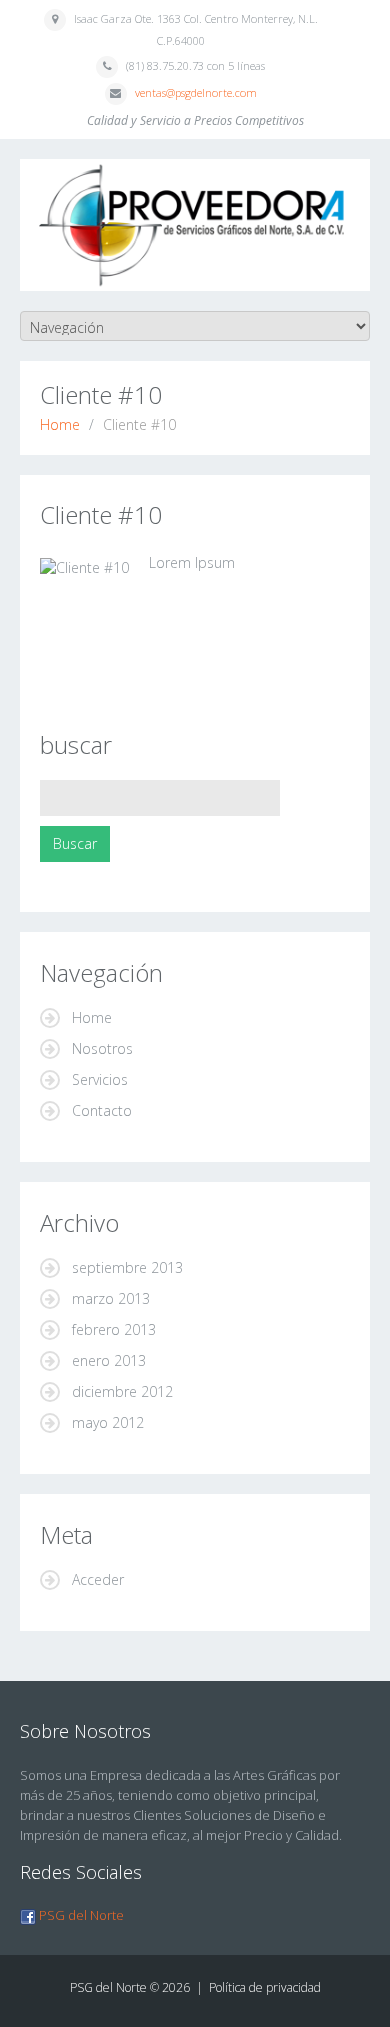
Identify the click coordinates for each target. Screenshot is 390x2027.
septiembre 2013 (127, 1267)
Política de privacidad (265, 1987)
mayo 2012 (108, 1422)
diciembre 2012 (122, 1391)
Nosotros (102, 1048)
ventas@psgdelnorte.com (196, 92)
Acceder (98, 1579)
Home (60, 424)
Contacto (102, 1110)
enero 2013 (109, 1360)
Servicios (100, 1079)
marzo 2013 (111, 1298)
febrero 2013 (114, 1329)
